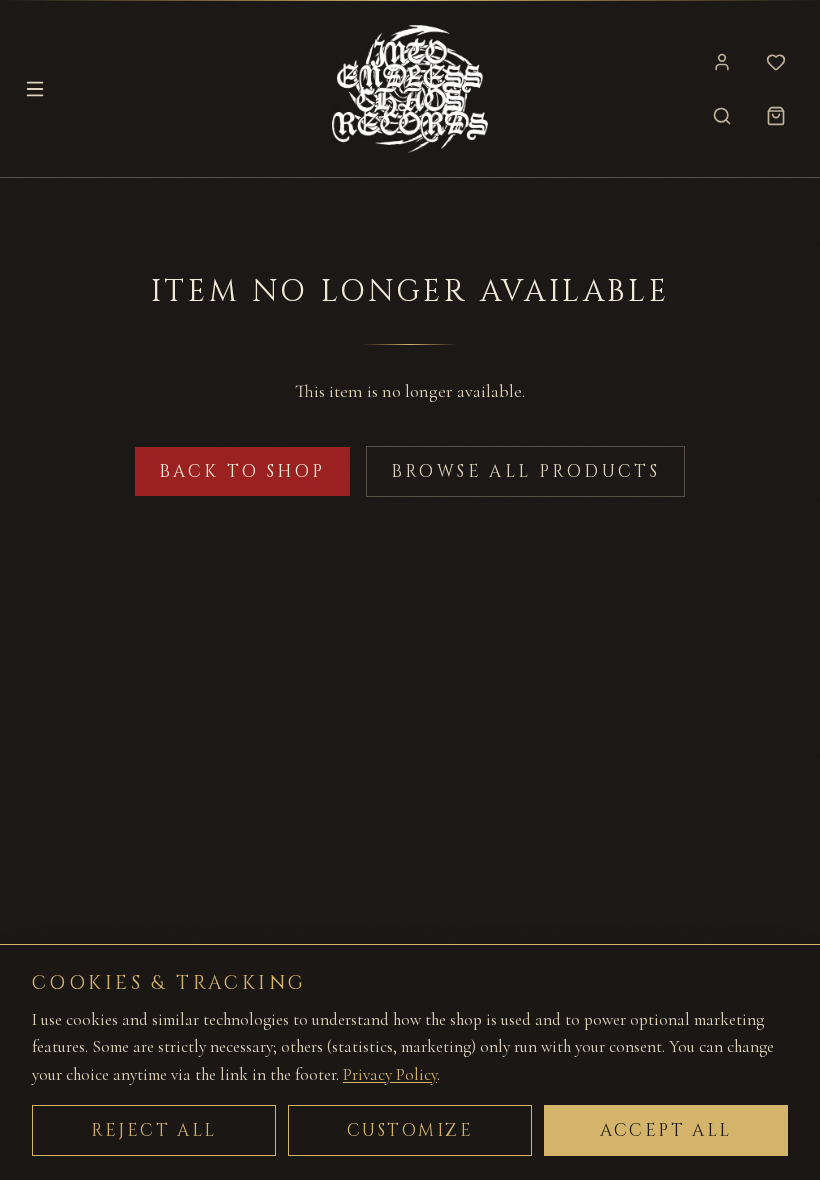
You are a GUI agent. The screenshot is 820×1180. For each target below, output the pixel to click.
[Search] (722, 116)
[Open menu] (35, 89)
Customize (410, 1130)
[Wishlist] (776, 62)
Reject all (154, 1130)
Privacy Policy (390, 1074)
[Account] (722, 62)
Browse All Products (526, 471)
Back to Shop (242, 471)
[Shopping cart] (776, 116)
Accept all (666, 1130)
